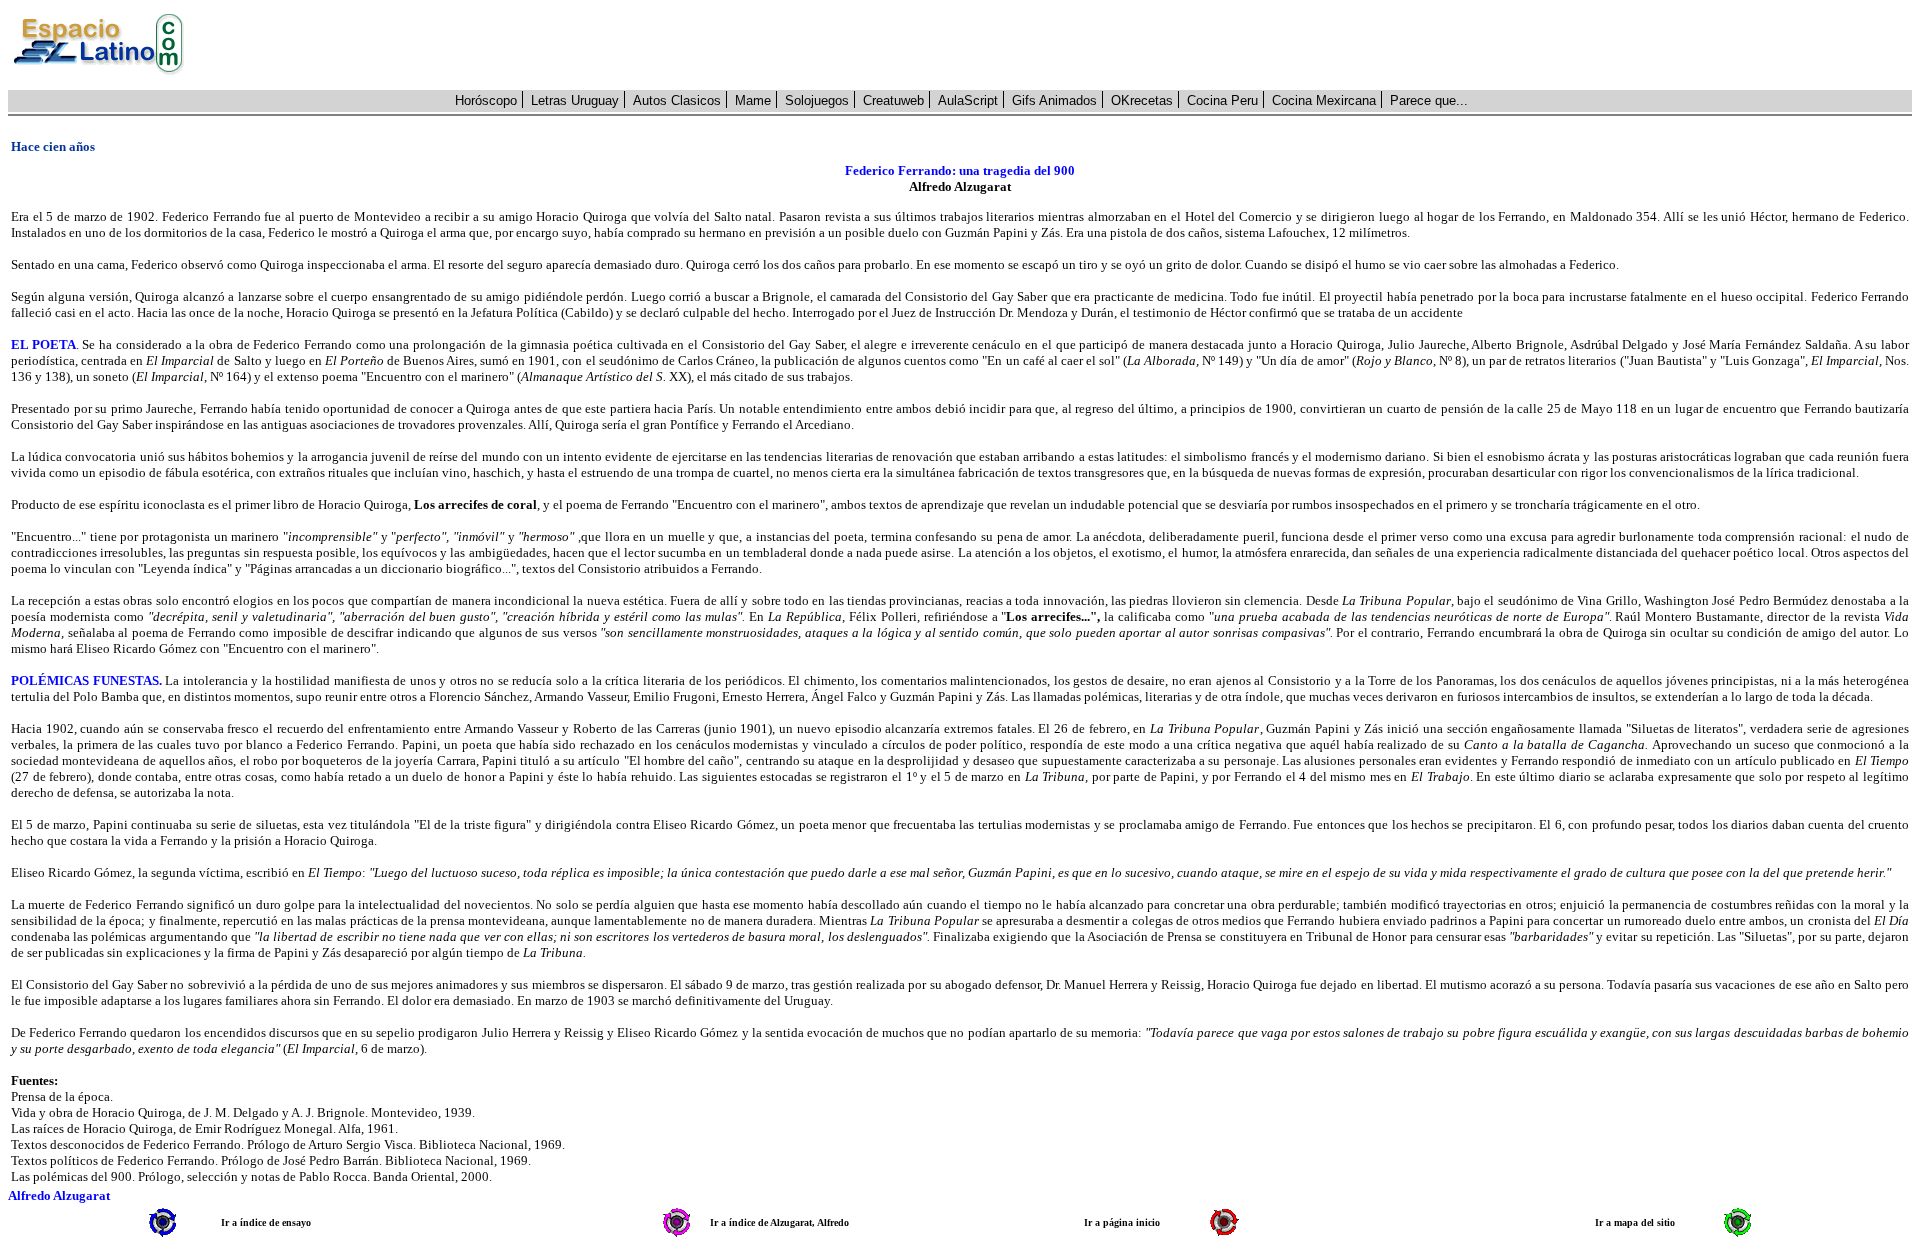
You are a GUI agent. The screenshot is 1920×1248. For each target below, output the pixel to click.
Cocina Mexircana (1324, 100)
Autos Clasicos (677, 100)
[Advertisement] (1059, 45)
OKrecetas (1142, 100)
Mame (753, 100)
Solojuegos (817, 100)
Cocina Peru (1222, 100)
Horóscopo (486, 100)
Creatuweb (893, 100)
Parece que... (1429, 100)
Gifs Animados (1054, 100)
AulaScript (968, 100)
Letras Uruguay (575, 100)
